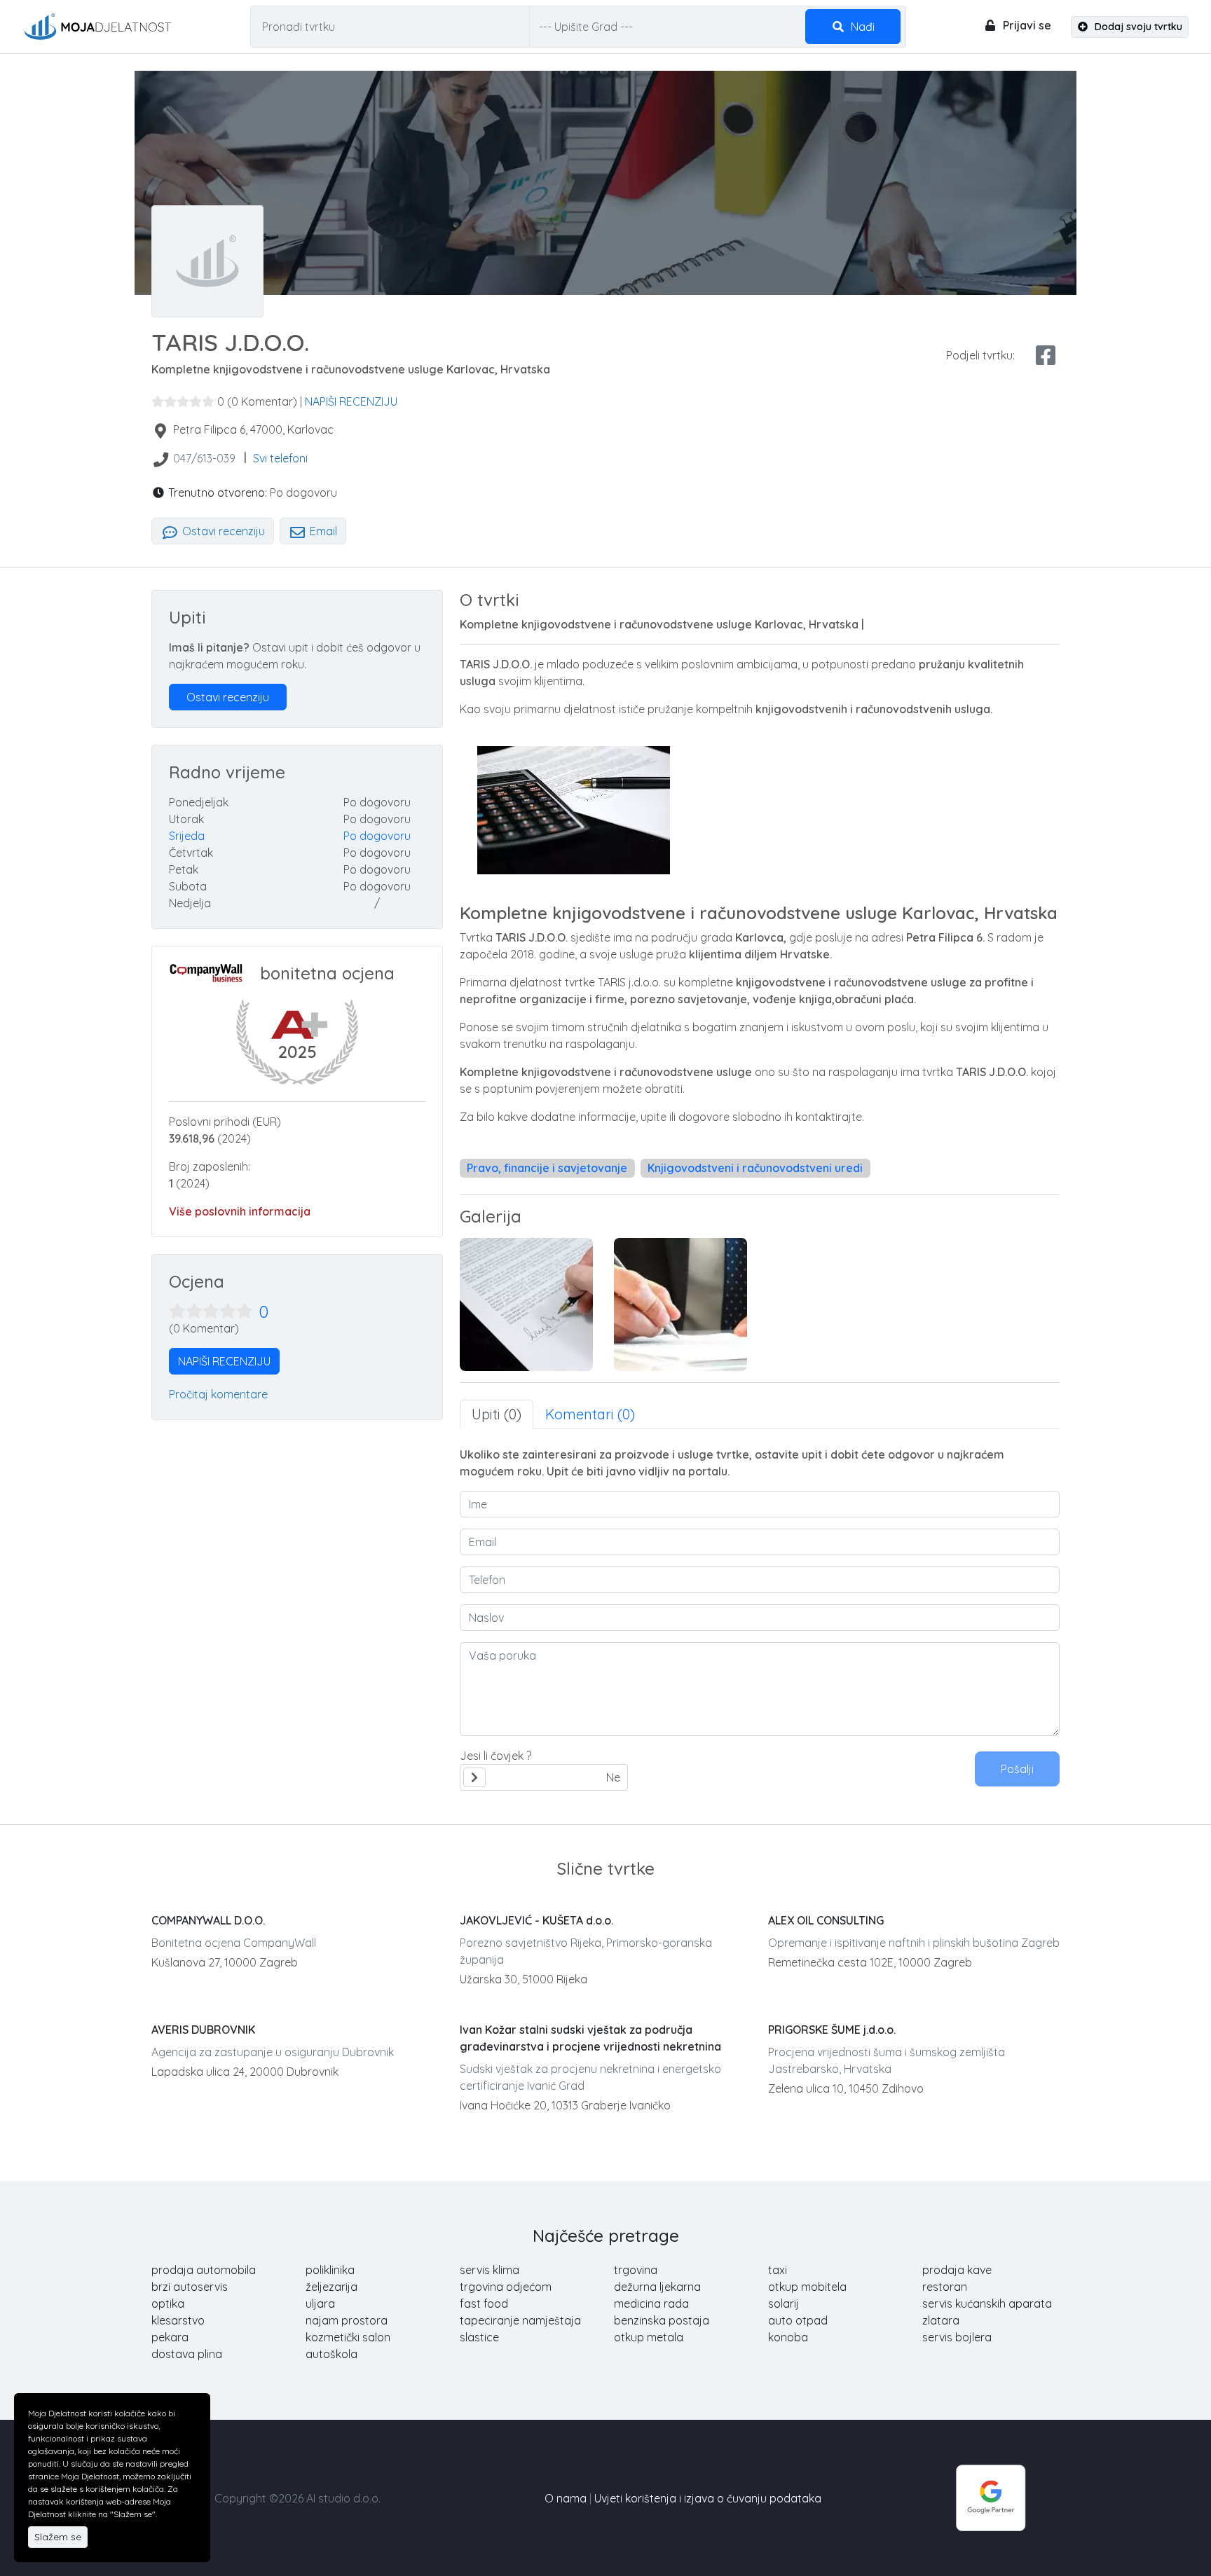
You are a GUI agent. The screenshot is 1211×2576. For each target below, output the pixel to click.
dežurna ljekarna (657, 2287)
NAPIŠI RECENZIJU (351, 401)
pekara (170, 2337)
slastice (479, 2337)
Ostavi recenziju (222, 531)
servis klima (490, 2270)
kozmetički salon (348, 2337)
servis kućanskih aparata (987, 2303)
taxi (778, 2270)
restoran (945, 2287)
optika (168, 2303)
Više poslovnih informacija (240, 1211)
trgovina (636, 2270)
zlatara (941, 2320)
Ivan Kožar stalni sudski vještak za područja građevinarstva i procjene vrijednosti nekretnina (590, 2038)
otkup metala (649, 2337)
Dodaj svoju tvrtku (1137, 27)
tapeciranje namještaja (520, 2320)
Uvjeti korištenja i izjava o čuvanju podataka (708, 2498)
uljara (320, 2303)
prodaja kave (957, 2270)
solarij (784, 2303)
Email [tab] (322, 531)
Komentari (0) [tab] (590, 1414)
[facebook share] (1046, 355)
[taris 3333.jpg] (680, 1304)
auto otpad (798, 2320)
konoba (788, 2337)
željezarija (331, 2287)
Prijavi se (1026, 25)
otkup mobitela (807, 2287)
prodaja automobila (204, 2270)
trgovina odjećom (506, 2287)
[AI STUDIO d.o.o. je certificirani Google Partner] (991, 2497)
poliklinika (330, 2270)
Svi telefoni (280, 458)
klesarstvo (178, 2320)
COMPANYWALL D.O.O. (208, 1920)
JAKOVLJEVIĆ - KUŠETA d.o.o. (536, 1920)
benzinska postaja (662, 2320)
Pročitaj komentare (218, 1394)
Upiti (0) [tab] (497, 1414)
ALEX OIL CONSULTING (826, 1920)
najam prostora (347, 2320)
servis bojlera (957, 2337)
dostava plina (187, 2354)
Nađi (861, 27)
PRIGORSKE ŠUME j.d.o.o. (832, 2030)
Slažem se (58, 2537)
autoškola (331, 2354)
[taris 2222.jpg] (526, 1304)
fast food (484, 2303)
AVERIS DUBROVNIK (203, 2030)
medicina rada (651, 2303)
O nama (566, 2498)
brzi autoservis (190, 2287)
